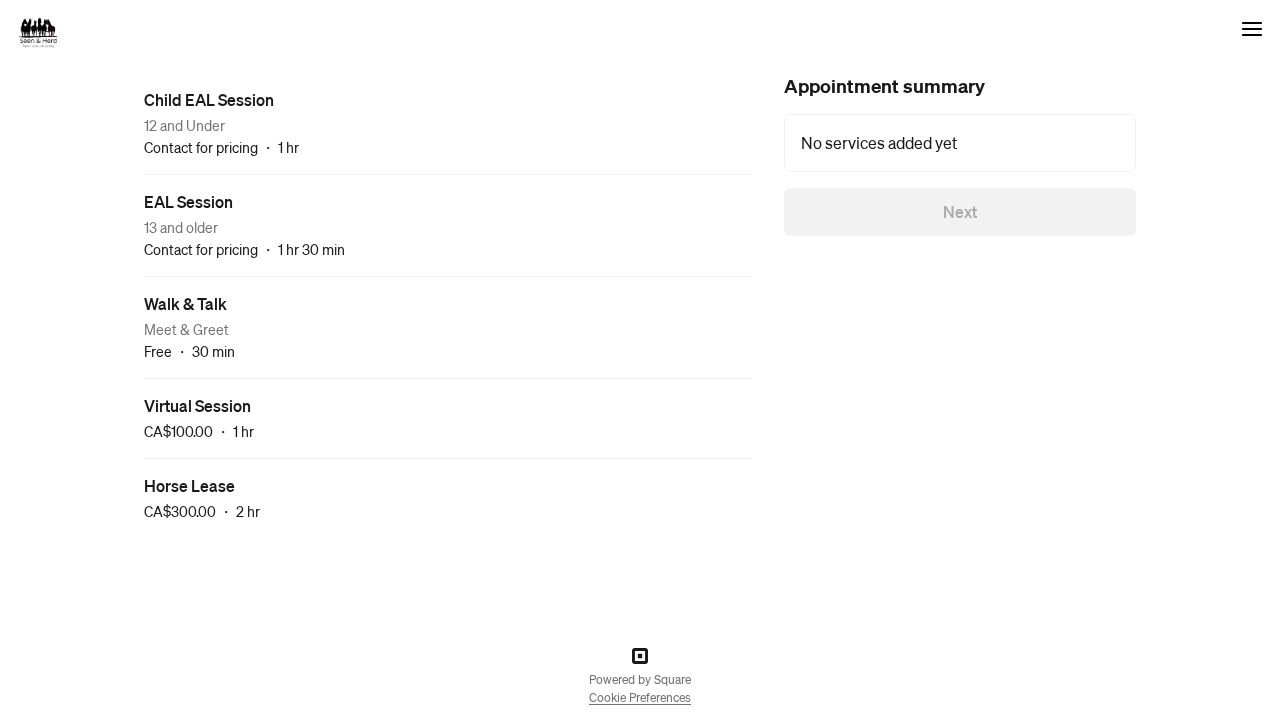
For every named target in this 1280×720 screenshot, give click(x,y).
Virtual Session (197, 405)
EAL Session (188, 201)
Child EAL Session (209, 99)
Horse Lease (189, 485)
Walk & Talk (185, 303)
